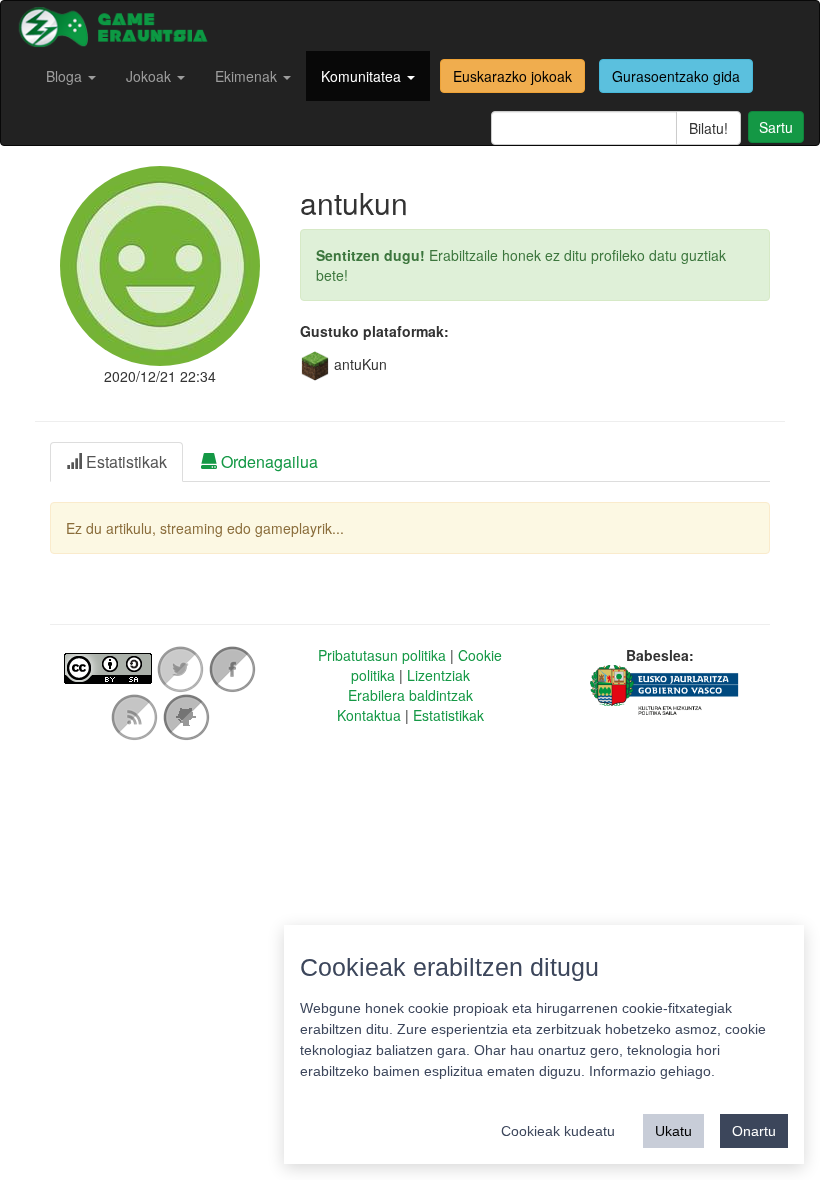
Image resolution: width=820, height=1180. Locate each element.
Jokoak (150, 76)
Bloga (66, 76)
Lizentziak (438, 675)
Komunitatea (363, 76)
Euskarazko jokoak (512, 76)
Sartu (776, 127)
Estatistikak (448, 715)
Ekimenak (248, 76)
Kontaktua (369, 715)
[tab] (116, 462)
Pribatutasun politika (382, 655)
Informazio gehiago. (652, 1071)
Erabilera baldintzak (410, 695)
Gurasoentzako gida (676, 76)
